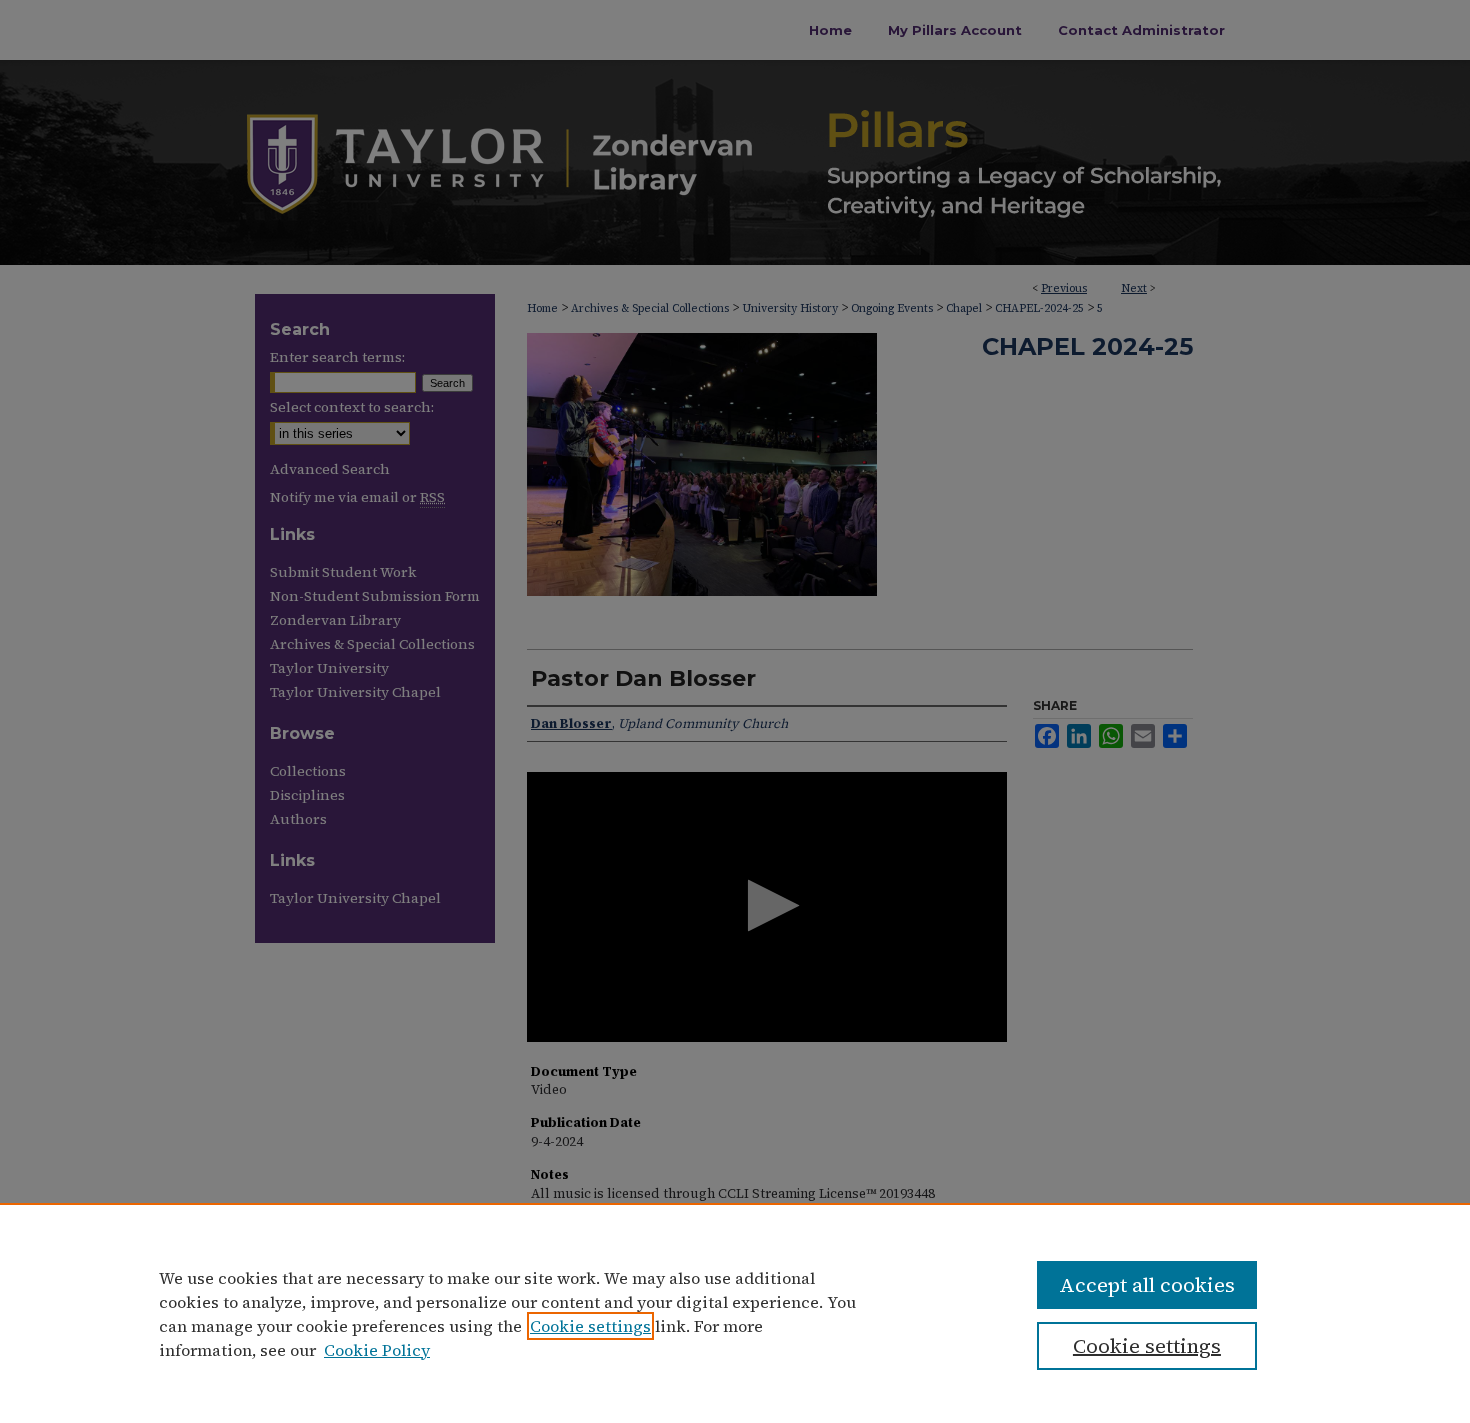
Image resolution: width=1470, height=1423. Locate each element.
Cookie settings (590, 1326)
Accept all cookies (1147, 1285)
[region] (735, 1313)
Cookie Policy (377, 1350)
